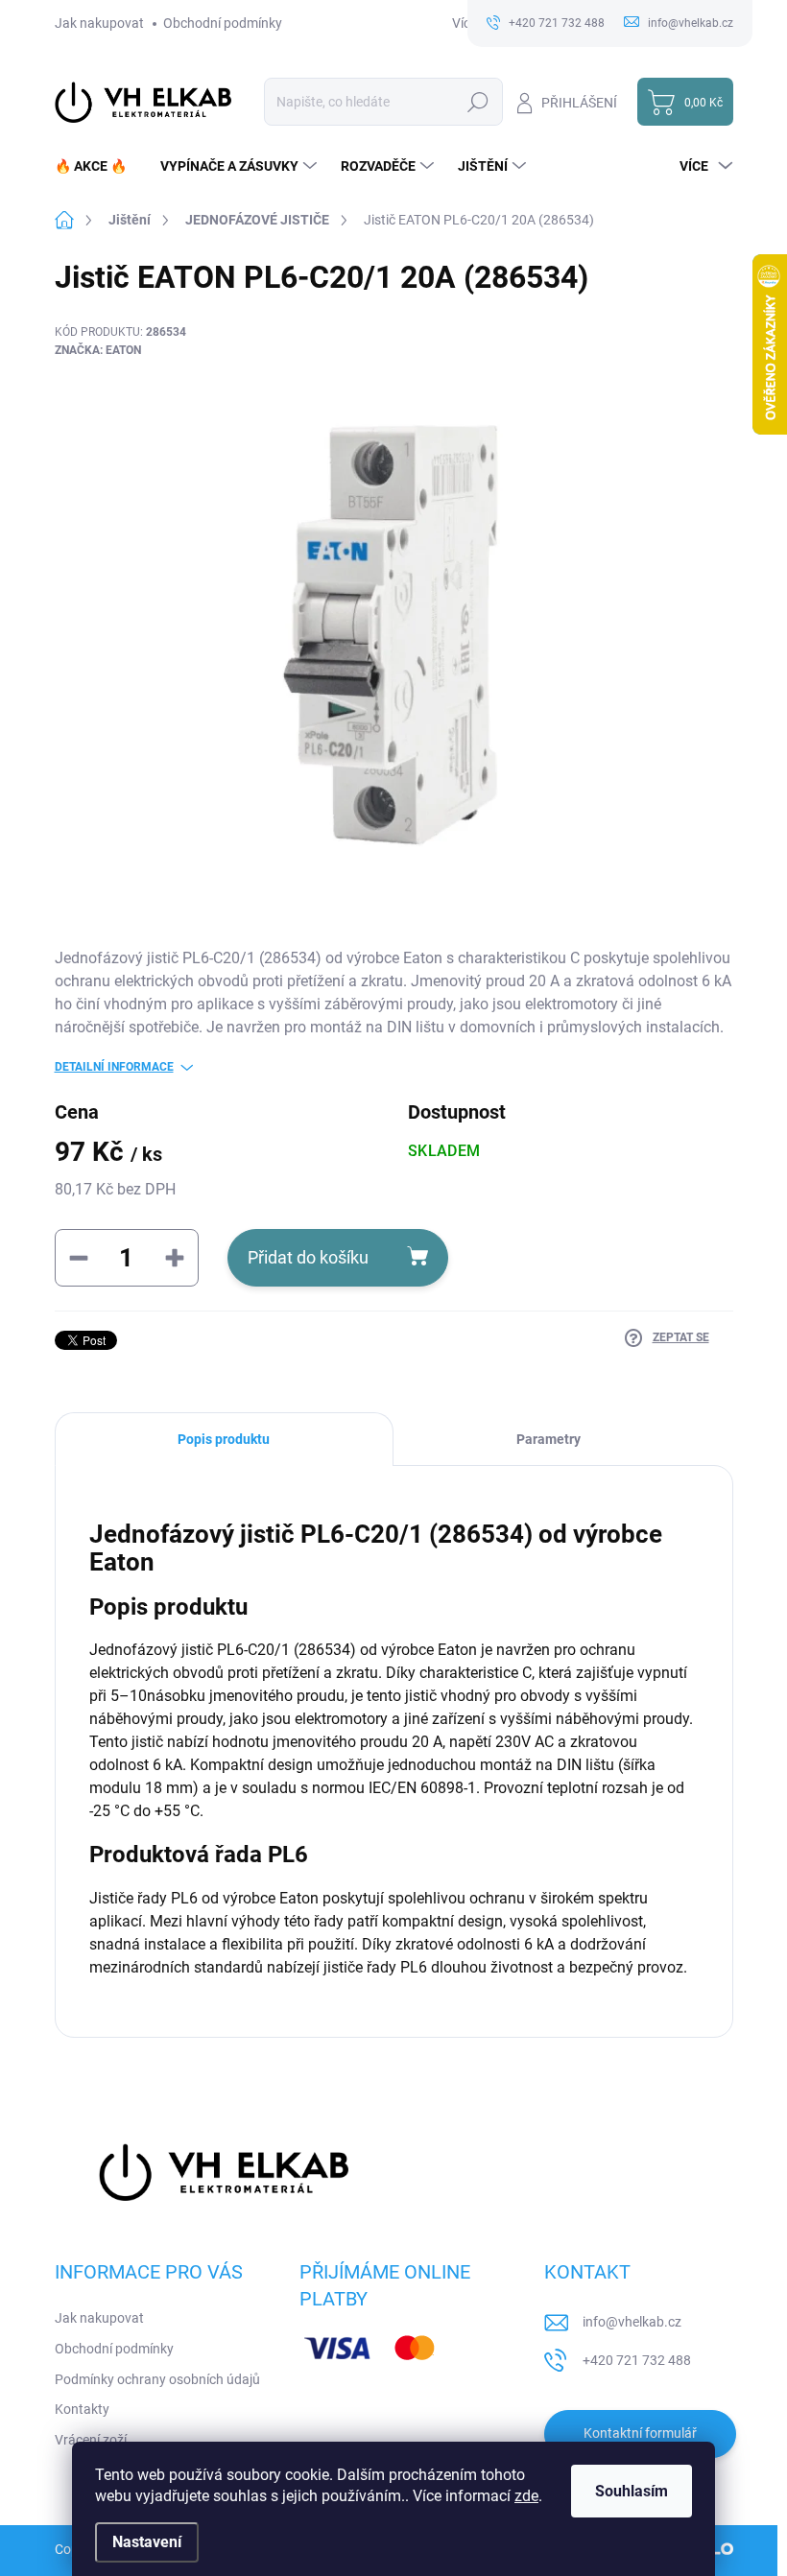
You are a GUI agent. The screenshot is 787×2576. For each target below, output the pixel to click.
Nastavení (147, 2542)
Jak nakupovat (99, 23)
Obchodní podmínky (223, 23)
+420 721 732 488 (637, 2360)
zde (526, 2496)
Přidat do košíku (308, 1257)
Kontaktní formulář (640, 2433)
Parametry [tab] (549, 1439)
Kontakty (82, 2409)
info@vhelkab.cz (632, 2322)
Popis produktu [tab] (224, 1439)
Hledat (477, 102)
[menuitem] (98, 166)
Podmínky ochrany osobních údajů (157, 2379)
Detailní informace (114, 1067)
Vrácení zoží (91, 2440)
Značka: (98, 350)
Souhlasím (632, 2491)
